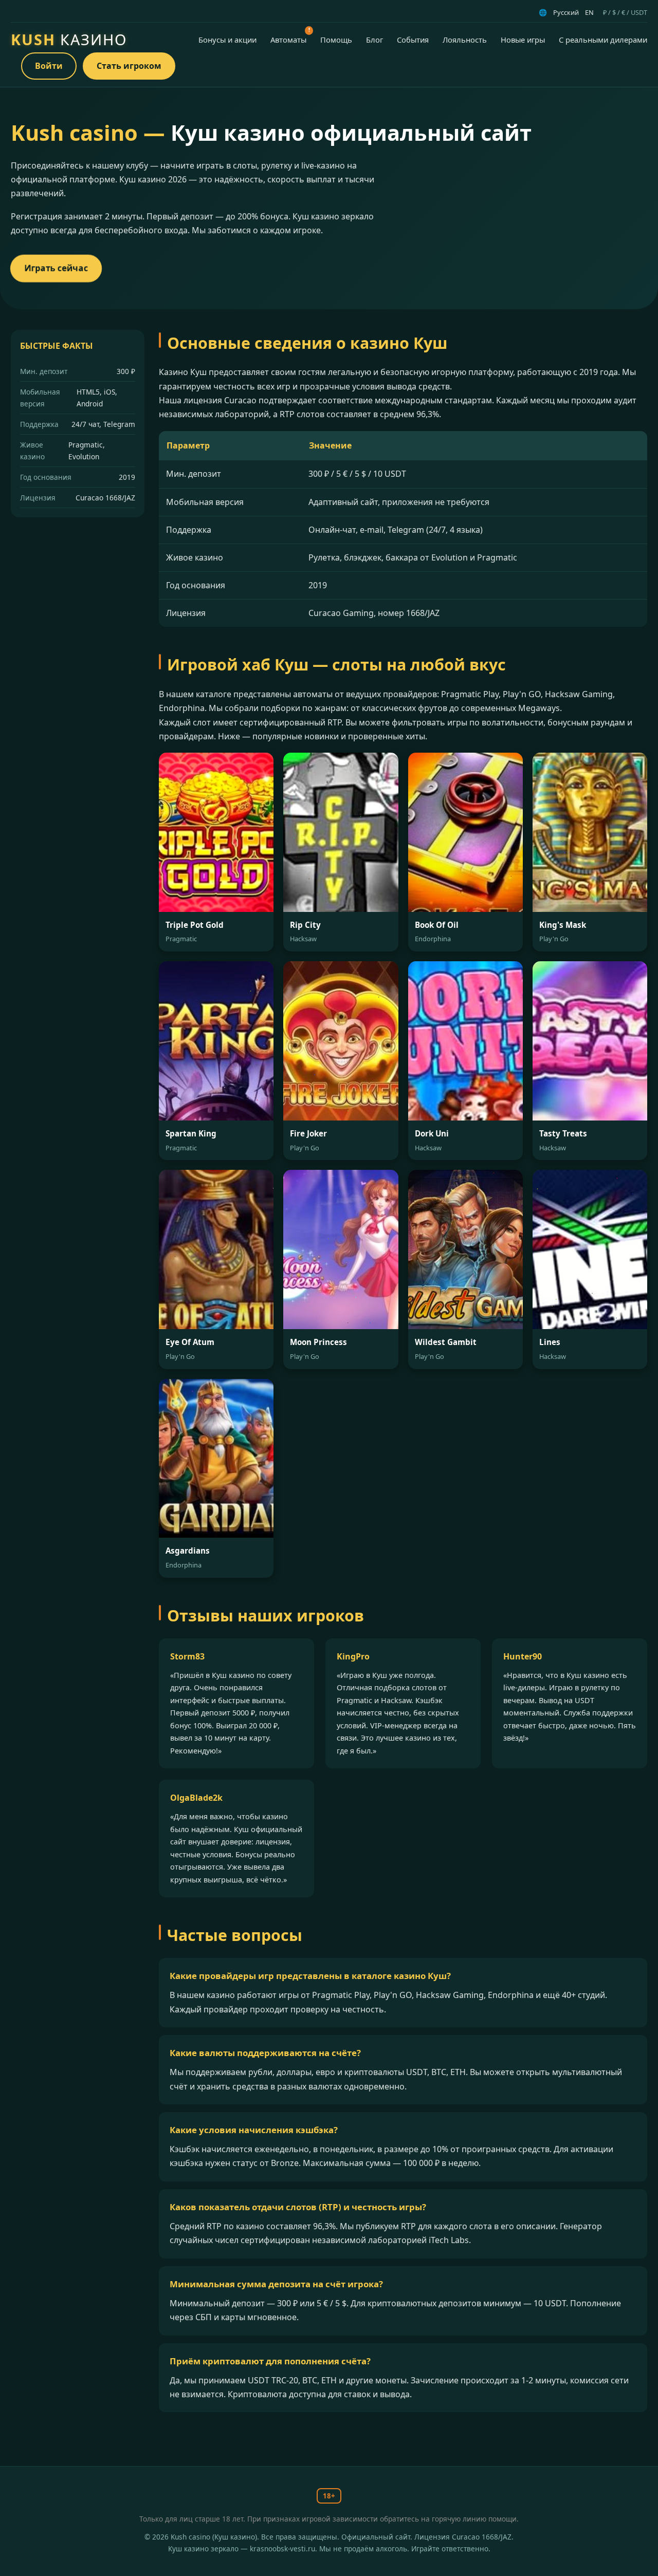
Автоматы (288, 40)
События (413, 40)
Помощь (336, 40)
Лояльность (465, 40)
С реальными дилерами (603, 40)
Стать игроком (129, 66)
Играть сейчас (56, 268)
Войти (49, 66)
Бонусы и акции (227, 40)
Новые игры (523, 40)
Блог (374, 40)
